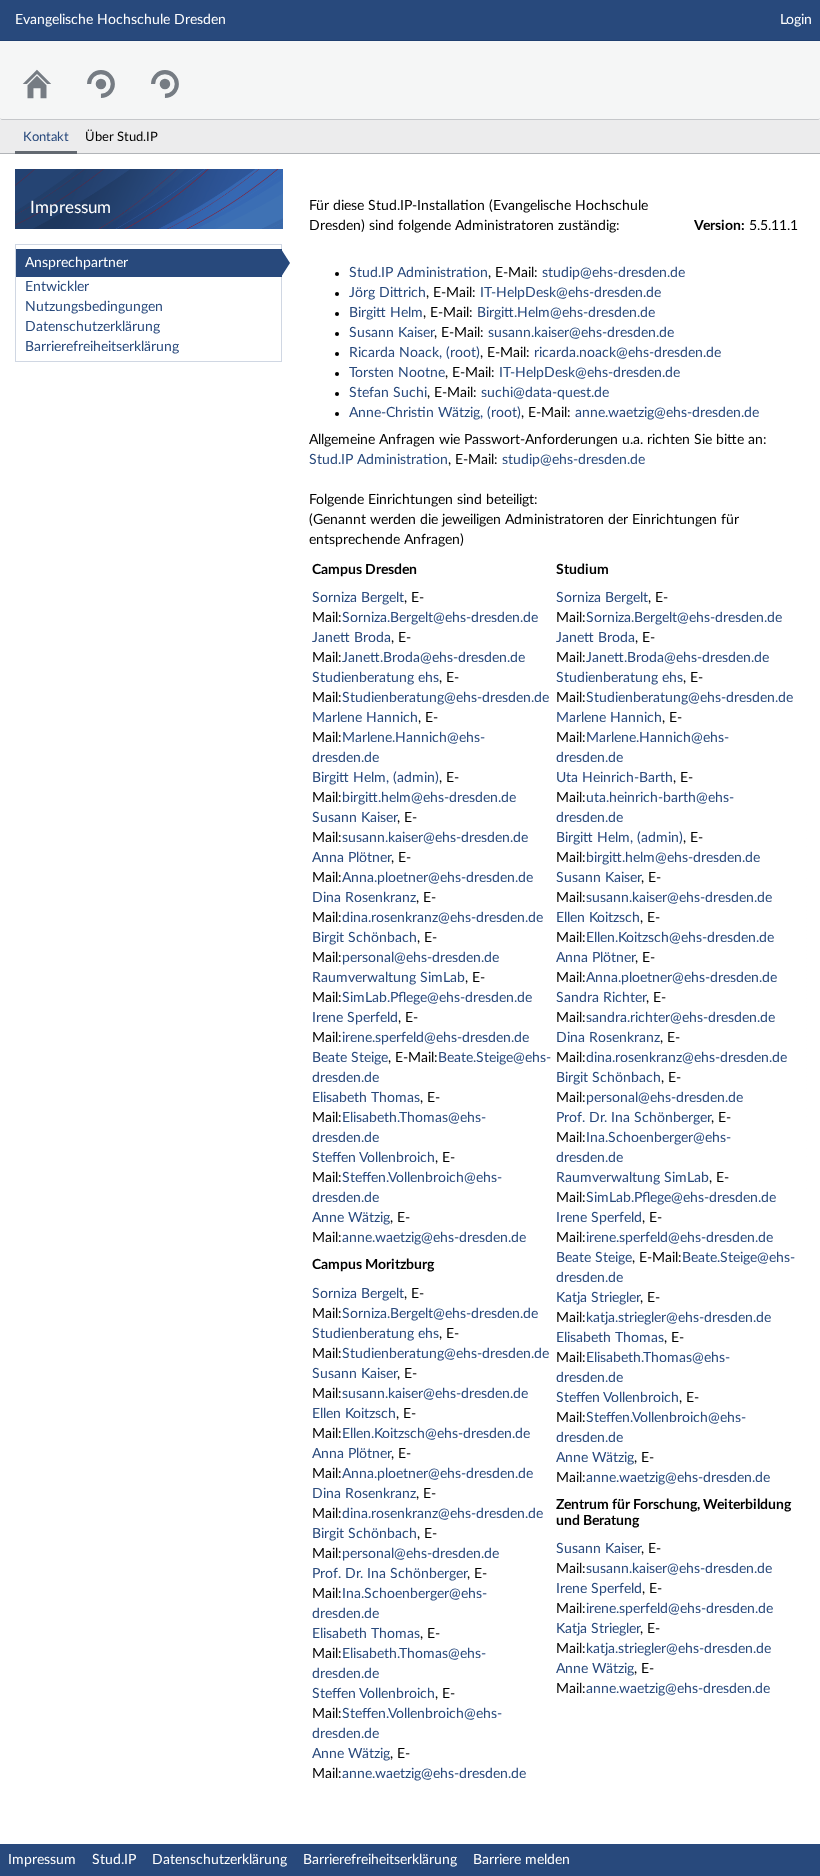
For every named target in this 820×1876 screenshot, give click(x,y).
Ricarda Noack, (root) (414, 353)
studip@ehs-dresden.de (613, 273)
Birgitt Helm (386, 313)
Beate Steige (350, 1058)
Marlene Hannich (365, 718)
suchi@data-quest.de (545, 393)
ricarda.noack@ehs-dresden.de (627, 353)
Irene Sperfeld (355, 1018)
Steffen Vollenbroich (373, 1158)
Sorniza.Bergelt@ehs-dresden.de (440, 618)
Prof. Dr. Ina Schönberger (389, 1574)
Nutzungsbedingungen (94, 307)
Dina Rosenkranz (364, 898)
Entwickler (57, 287)
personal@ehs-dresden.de (420, 958)
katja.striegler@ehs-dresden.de (678, 1318)
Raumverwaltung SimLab (388, 978)
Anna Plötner (351, 858)
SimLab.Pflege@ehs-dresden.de (437, 998)
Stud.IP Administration (418, 273)
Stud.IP (114, 1860)
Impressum (42, 1860)
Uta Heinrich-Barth (614, 778)
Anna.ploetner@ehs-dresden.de (437, 878)
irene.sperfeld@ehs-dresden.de (435, 1038)
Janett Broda (351, 638)
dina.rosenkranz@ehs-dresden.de (442, 918)
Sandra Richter (601, 998)
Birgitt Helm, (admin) (375, 778)
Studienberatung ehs (375, 678)
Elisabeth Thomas (366, 1098)
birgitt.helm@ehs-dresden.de (429, 798)
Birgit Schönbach (364, 938)
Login (796, 20)
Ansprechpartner (76, 263)
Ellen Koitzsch (354, 1414)
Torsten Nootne (397, 373)
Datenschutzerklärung (92, 327)
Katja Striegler (598, 1298)
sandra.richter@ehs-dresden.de (680, 1018)
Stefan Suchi (388, 393)
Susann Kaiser (391, 333)
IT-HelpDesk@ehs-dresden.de (570, 293)
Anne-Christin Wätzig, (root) (435, 413)
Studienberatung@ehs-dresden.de (445, 698)
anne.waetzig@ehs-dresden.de (667, 413)
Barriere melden (521, 1860)
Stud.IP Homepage (743, 67)
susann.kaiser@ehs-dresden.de (581, 333)
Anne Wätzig (351, 1218)
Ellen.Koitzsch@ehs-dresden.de (436, 1434)
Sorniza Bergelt (358, 598)
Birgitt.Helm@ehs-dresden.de (566, 313)
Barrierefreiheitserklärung (102, 347)
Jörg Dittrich (387, 293)
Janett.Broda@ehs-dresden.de (433, 658)
